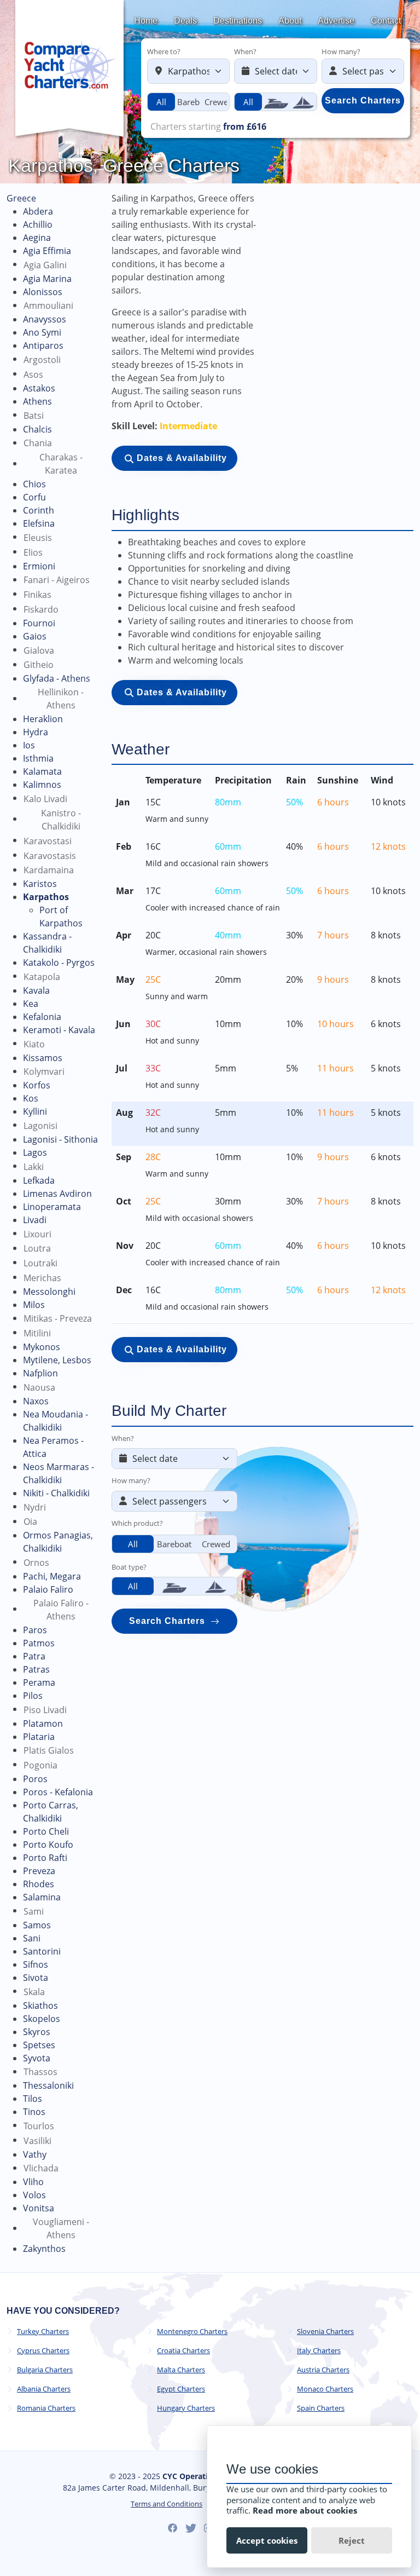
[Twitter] (191, 2528)
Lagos (35, 1152)
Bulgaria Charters (45, 2370)
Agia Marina (47, 279)
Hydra (36, 732)
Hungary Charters (186, 2408)
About (290, 21)
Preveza (39, 1871)
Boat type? (129, 1567)
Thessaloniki (48, 2085)
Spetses (39, 2045)
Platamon (43, 1724)
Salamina (42, 1897)
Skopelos (42, 2019)
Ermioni (39, 566)
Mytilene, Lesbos (57, 1360)
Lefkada (39, 1180)
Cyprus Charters (43, 2351)
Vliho (33, 2182)
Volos (34, 2195)
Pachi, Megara (52, 1576)
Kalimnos (42, 785)
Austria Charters (323, 2370)
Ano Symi (42, 332)
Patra (34, 1656)
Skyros (37, 2032)
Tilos (33, 2099)
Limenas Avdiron (57, 1194)
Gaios (35, 636)
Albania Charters (44, 2389)
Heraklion (43, 719)
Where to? (164, 51)
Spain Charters (321, 2408)
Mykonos (42, 1347)
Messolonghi (49, 1292)
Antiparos (43, 345)
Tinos (34, 2112)
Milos (34, 1305)
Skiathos (40, 2006)
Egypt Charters (181, 2389)
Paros (35, 1630)
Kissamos (43, 1058)
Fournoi (39, 623)
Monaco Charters (325, 2389)
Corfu (34, 497)
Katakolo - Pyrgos (59, 963)
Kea (31, 1004)
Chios (34, 484)
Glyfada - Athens (57, 678)
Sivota (36, 1978)
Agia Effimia (47, 251)
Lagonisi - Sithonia (60, 1139)
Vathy (35, 2154)
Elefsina (39, 523)
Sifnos (36, 1964)
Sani (32, 1938)
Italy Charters (319, 2351)
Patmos (39, 1643)
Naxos (36, 1401)
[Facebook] (173, 2528)
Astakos (39, 388)
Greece (21, 198)
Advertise (336, 21)
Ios (29, 745)
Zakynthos (44, 2249)
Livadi (35, 1220)
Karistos (40, 884)
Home (146, 21)
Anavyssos (45, 319)
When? (245, 51)
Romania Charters (46, 2408)
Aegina (37, 238)
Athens (37, 401)
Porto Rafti (45, 1858)
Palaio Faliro (48, 1589)
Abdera (38, 211)
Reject (352, 2540)
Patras (36, 1669)
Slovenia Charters (325, 2332)
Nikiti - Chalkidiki (56, 1493)
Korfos (37, 1085)
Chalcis (37, 429)
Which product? (137, 1523)
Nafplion (40, 1373)
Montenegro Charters (192, 2332)
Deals (185, 21)
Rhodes (39, 1884)
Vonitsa (39, 2208)
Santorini (42, 1951)
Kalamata (42, 771)
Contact (386, 21)
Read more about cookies (305, 2510)
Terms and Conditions (167, 2504)
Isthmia (38, 758)
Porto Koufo (48, 1845)
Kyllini (35, 1111)
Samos (37, 1925)
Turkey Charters (43, 2332)
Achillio (38, 224)
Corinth (39, 510)
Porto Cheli (46, 1831)
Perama (39, 1682)
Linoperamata (52, 1207)
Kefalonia (42, 1017)
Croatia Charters (183, 2351)
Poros (35, 1779)
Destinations (238, 21)
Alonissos (43, 292)
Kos (31, 1098)
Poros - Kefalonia (58, 1792)
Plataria (39, 1737)
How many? (341, 51)
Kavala (36, 990)
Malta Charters (181, 2370)
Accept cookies (267, 2540)
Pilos (33, 1696)
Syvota (37, 2058)
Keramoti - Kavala (59, 1030)
